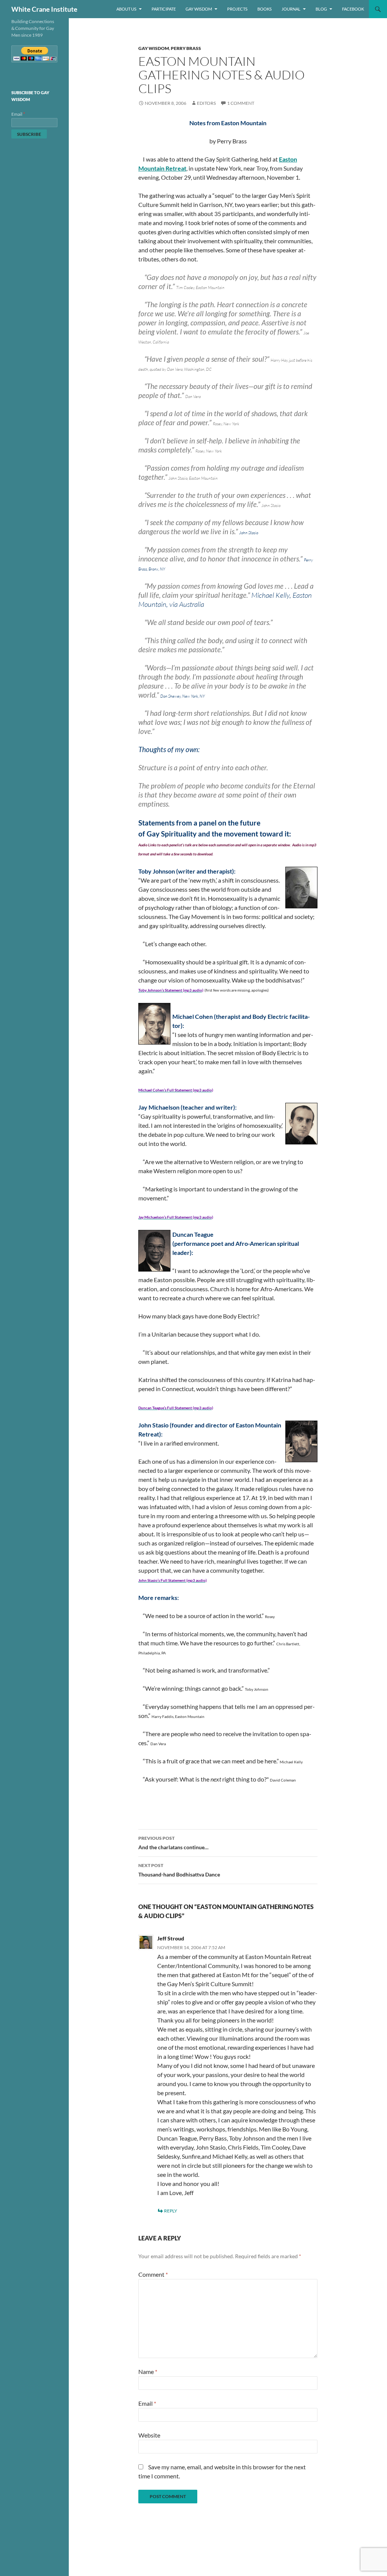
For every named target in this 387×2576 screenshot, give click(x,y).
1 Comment (241, 103)
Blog (321, 9)
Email (147, 2403)
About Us (126, 9)
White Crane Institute (44, 9)
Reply (171, 2211)
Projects (237, 9)
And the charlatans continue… (173, 1843)
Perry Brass (186, 48)
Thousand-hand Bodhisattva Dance (179, 1870)
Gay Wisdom (199, 9)
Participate (164, 9)
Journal (291, 9)
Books (265, 9)
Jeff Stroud (171, 1938)
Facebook (353, 9)
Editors (206, 103)
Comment (153, 2274)
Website (149, 2435)
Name (148, 2372)
